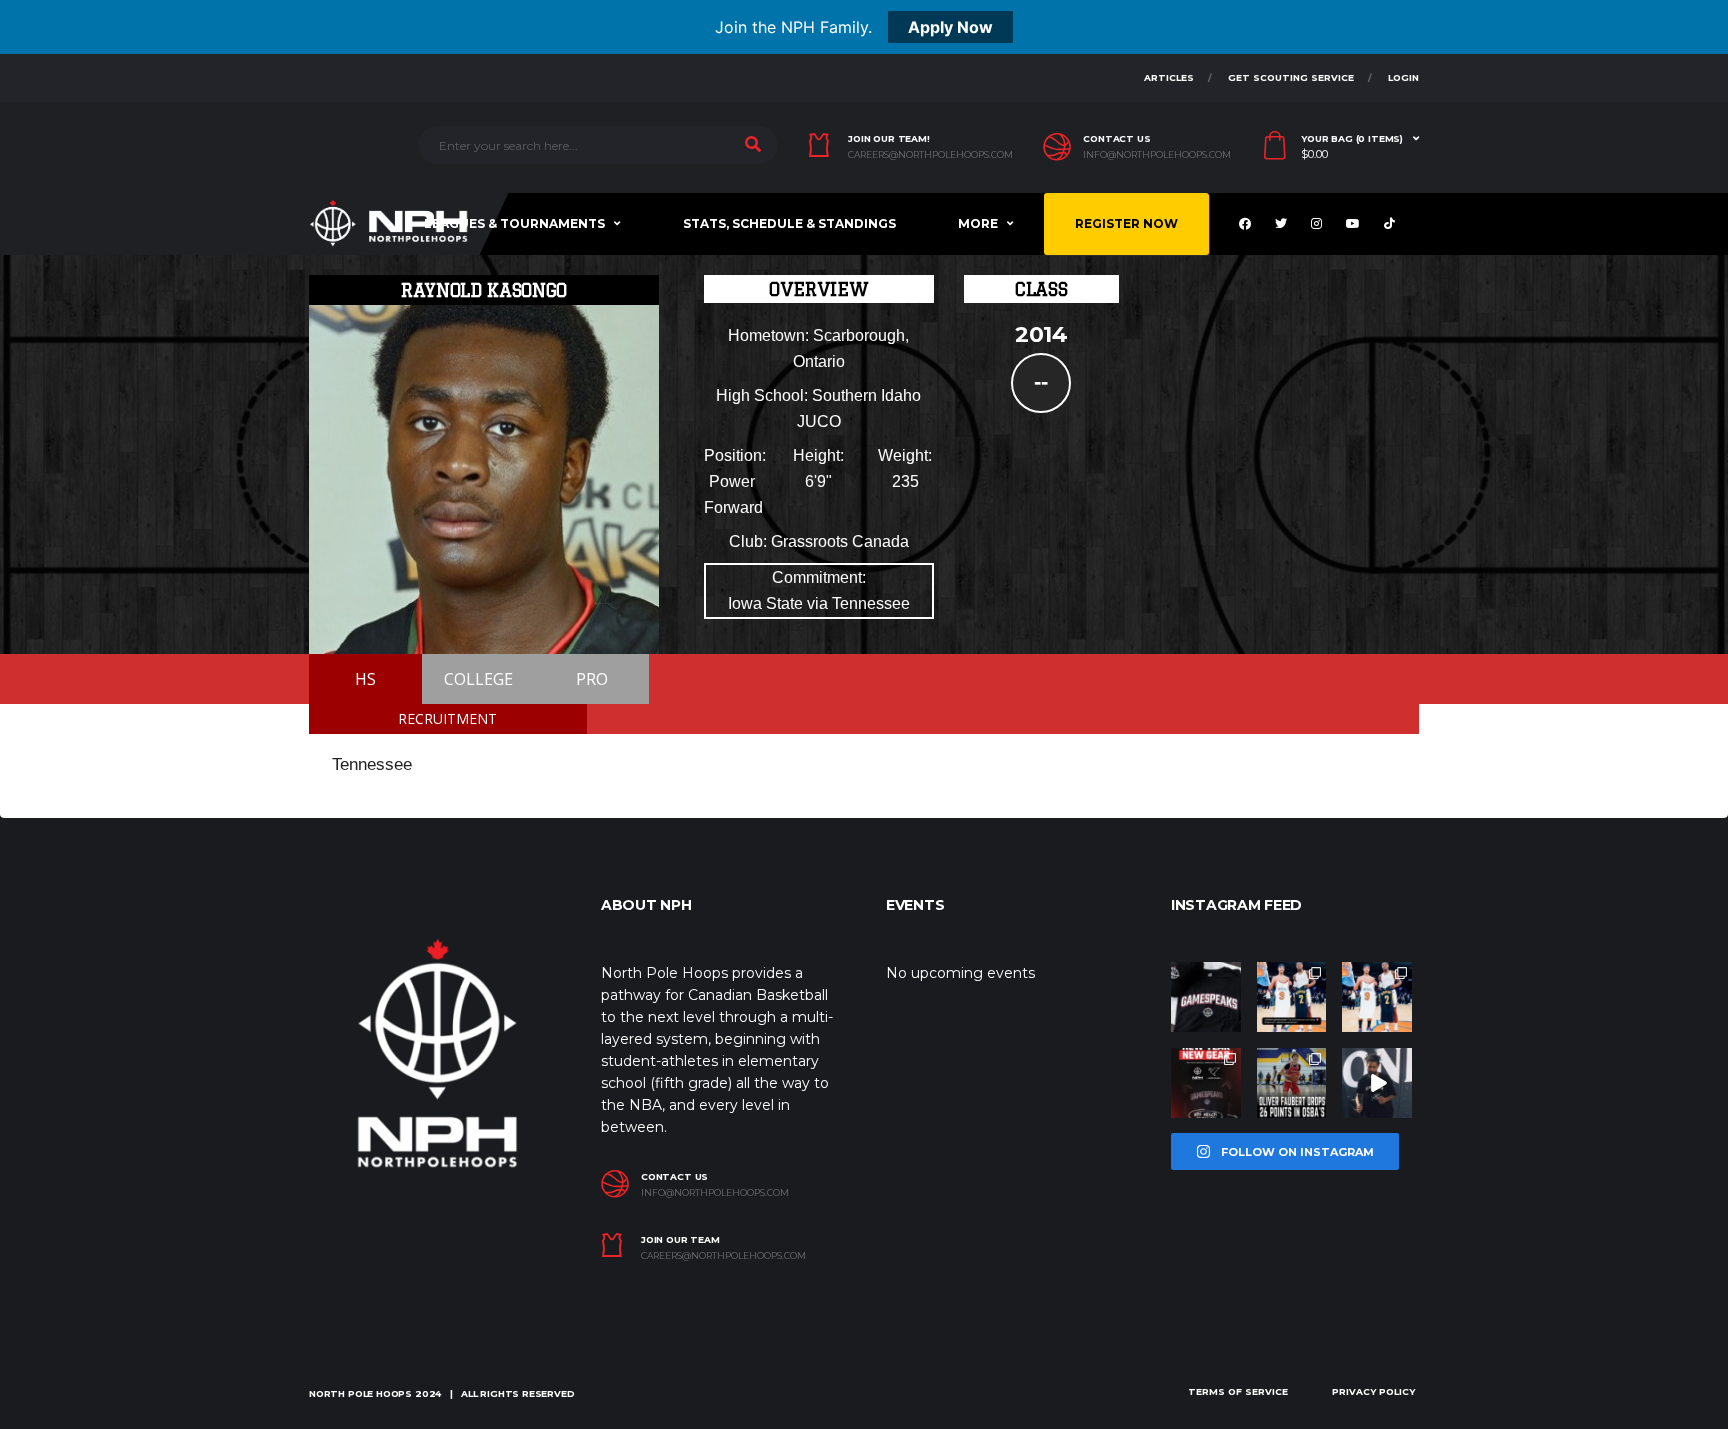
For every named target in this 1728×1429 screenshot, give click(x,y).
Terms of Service (1238, 1391)
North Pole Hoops (360, 1393)
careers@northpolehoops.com (930, 155)
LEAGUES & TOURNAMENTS (514, 223)
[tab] (448, 719)
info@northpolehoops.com (1157, 155)
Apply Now (950, 27)
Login (1403, 77)
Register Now (1126, 223)
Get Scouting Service (1291, 77)
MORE (978, 223)
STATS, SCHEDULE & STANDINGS (789, 223)
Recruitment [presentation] (447, 718)
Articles (1169, 77)
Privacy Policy (1373, 1391)
